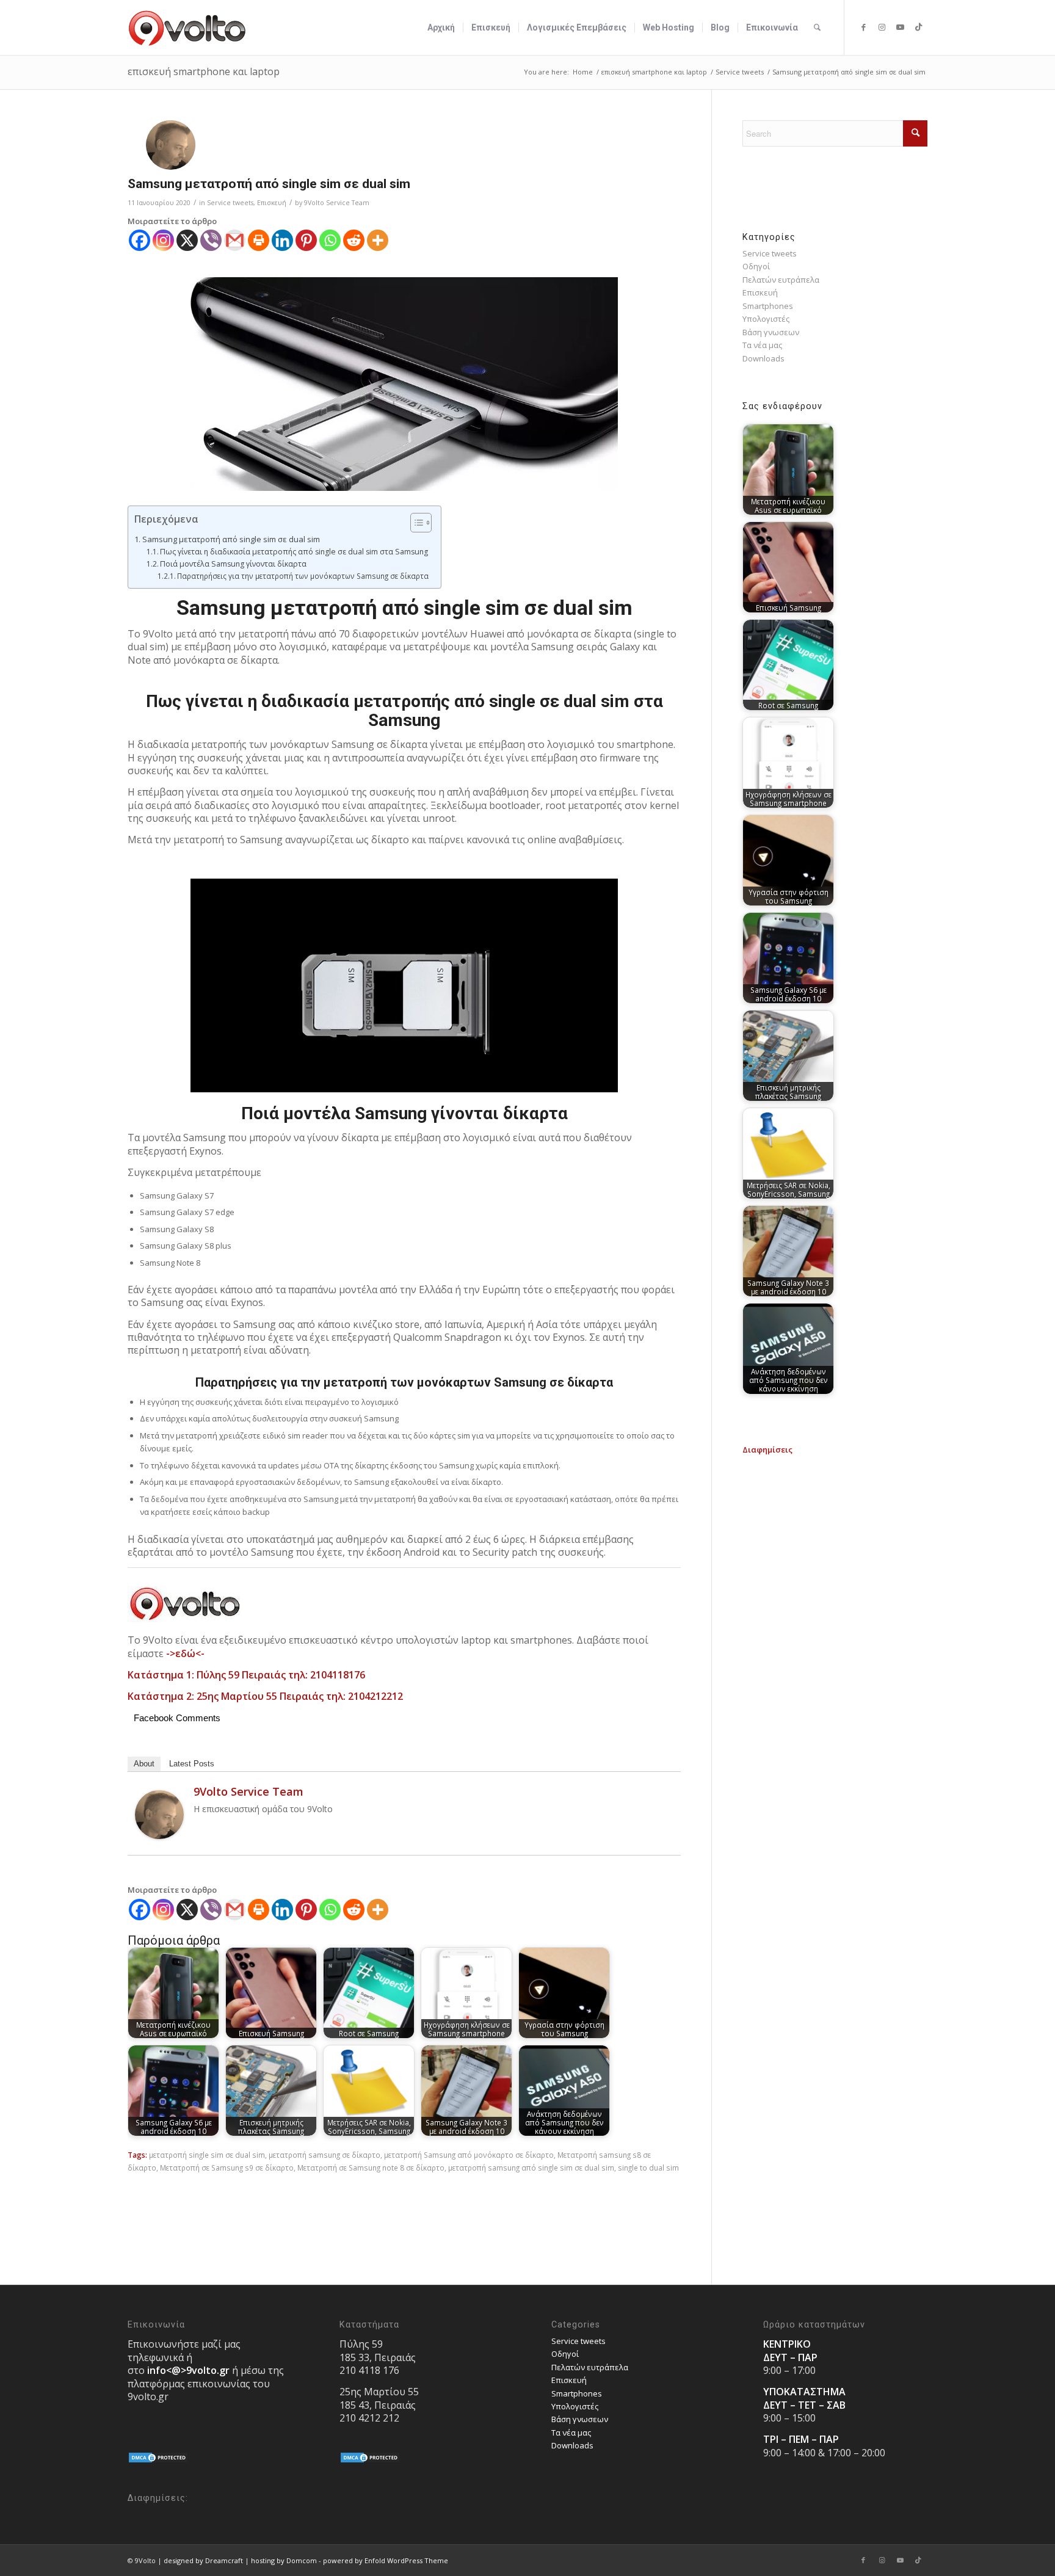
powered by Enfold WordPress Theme (386, 2560)
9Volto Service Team (337, 203)
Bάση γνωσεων (771, 332)
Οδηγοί (756, 266)
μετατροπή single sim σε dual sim (207, 2155)
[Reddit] (354, 240)
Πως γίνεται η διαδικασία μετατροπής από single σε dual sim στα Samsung (294, 552)
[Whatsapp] (330, 240)
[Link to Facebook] (863, 27)
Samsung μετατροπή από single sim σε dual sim (231, 539)
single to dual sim (648, 2168)
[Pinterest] (306, 240)
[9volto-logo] (187, 27)
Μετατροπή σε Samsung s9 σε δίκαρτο (227, 2168)
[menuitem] (441, 27)
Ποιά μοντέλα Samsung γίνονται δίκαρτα (233, 564)
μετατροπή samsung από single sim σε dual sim (531, 2168)
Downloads (763, 358)
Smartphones (768, 306)
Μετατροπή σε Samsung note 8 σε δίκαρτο (371, 2168)
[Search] (817, 27)
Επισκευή (272, 203)
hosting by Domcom (284, 2560)
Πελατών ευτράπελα (781, 280)
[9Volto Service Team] (159, 1836)
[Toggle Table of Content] (415, 523)
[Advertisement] (835, 1533)
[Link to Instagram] (882, 27)
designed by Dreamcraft (203, 2560)
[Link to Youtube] (900, 27)
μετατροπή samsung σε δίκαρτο (324, 2155)
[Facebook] (140, 240)
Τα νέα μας (762, 345)
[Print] (259, 240)
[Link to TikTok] (918, 27)
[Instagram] (163, 240)
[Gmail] (235, 240)
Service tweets (230, 203)
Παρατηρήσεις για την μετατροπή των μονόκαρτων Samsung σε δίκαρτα (303, 576)
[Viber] (211, 240)
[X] (187, 240)
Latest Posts (192, 1764)
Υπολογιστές (766, 319)
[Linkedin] (282, 240)
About (144, 1764)
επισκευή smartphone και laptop (204, 71)
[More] (378, 240)
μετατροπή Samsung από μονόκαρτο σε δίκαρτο (469, 2155)
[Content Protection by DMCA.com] (158, 2461)
